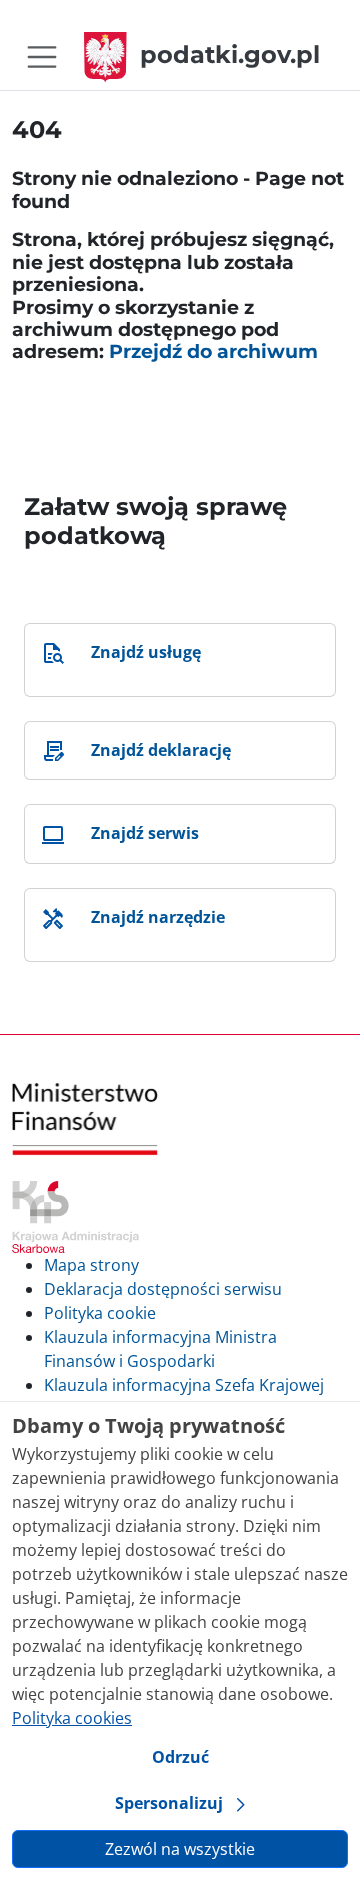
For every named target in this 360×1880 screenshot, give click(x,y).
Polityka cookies (72, 1718)
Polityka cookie (100, 1313)
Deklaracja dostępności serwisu (163, 1289)
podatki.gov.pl (230, 54)
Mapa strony (91, 1265)
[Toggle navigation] (42, 57)
